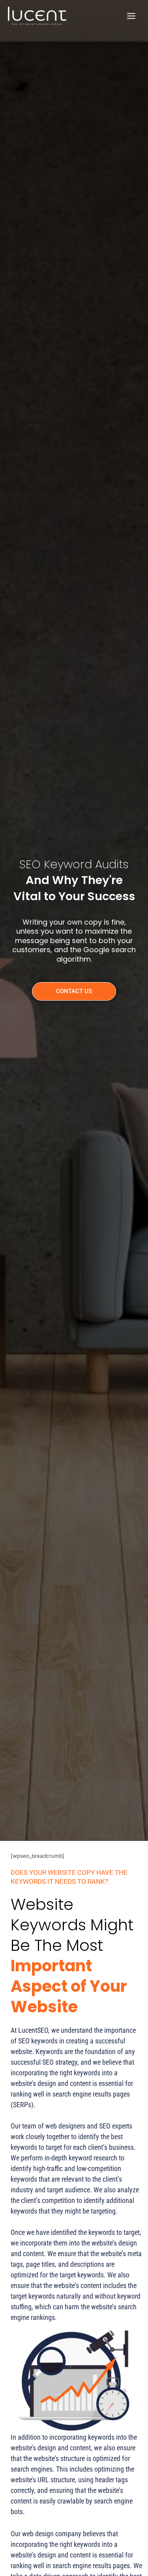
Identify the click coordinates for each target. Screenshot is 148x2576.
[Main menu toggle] (131, 16)
